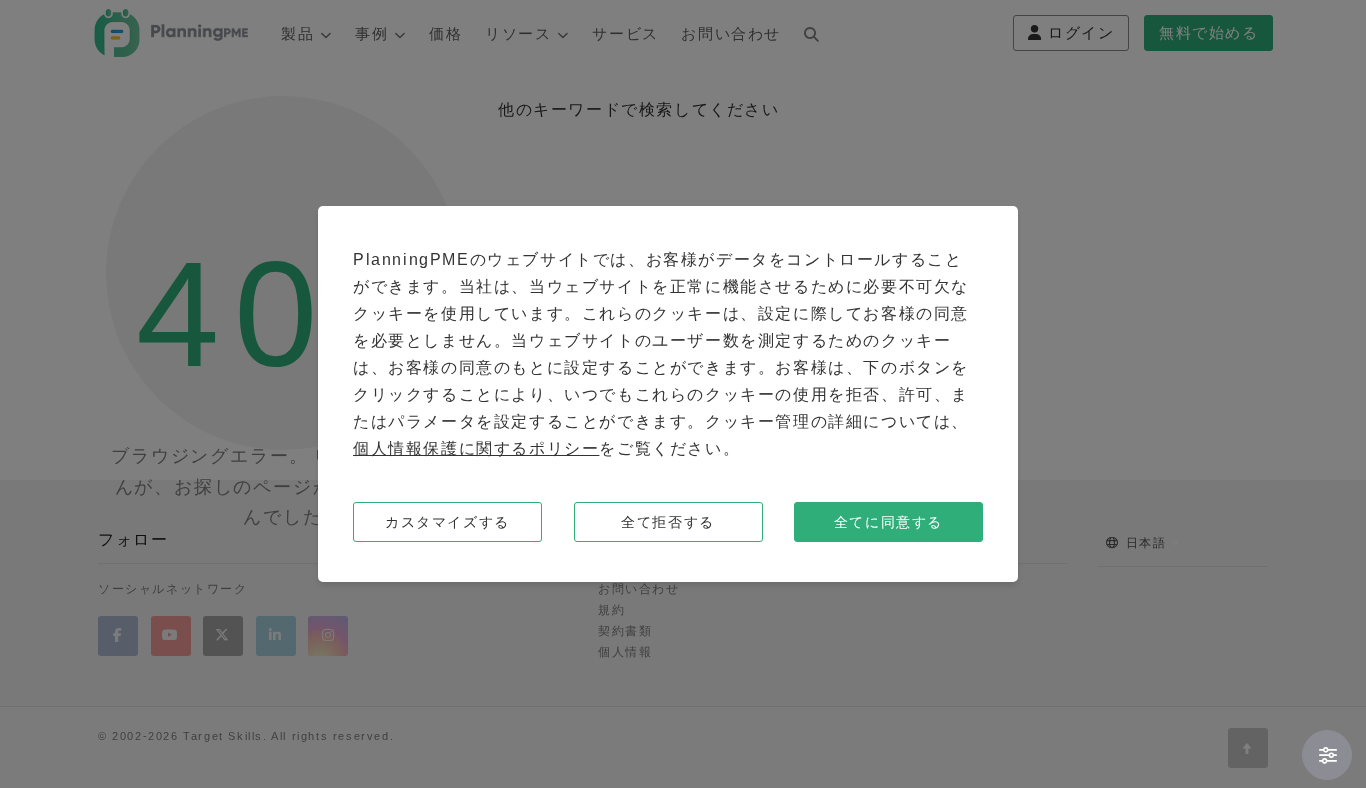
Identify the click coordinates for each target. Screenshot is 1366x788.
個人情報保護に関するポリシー (476, 448)
